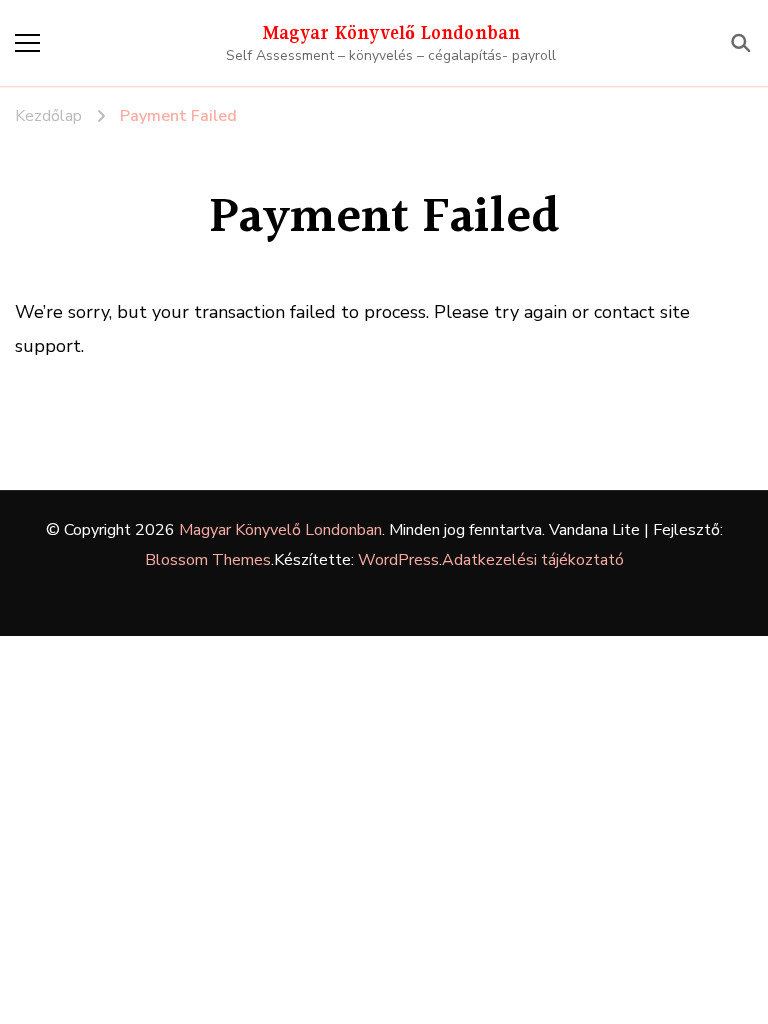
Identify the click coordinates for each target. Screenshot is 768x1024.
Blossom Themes (208, 560)
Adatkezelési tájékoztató (533, 560)
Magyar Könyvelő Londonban (391, 32)
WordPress (398, 560)
